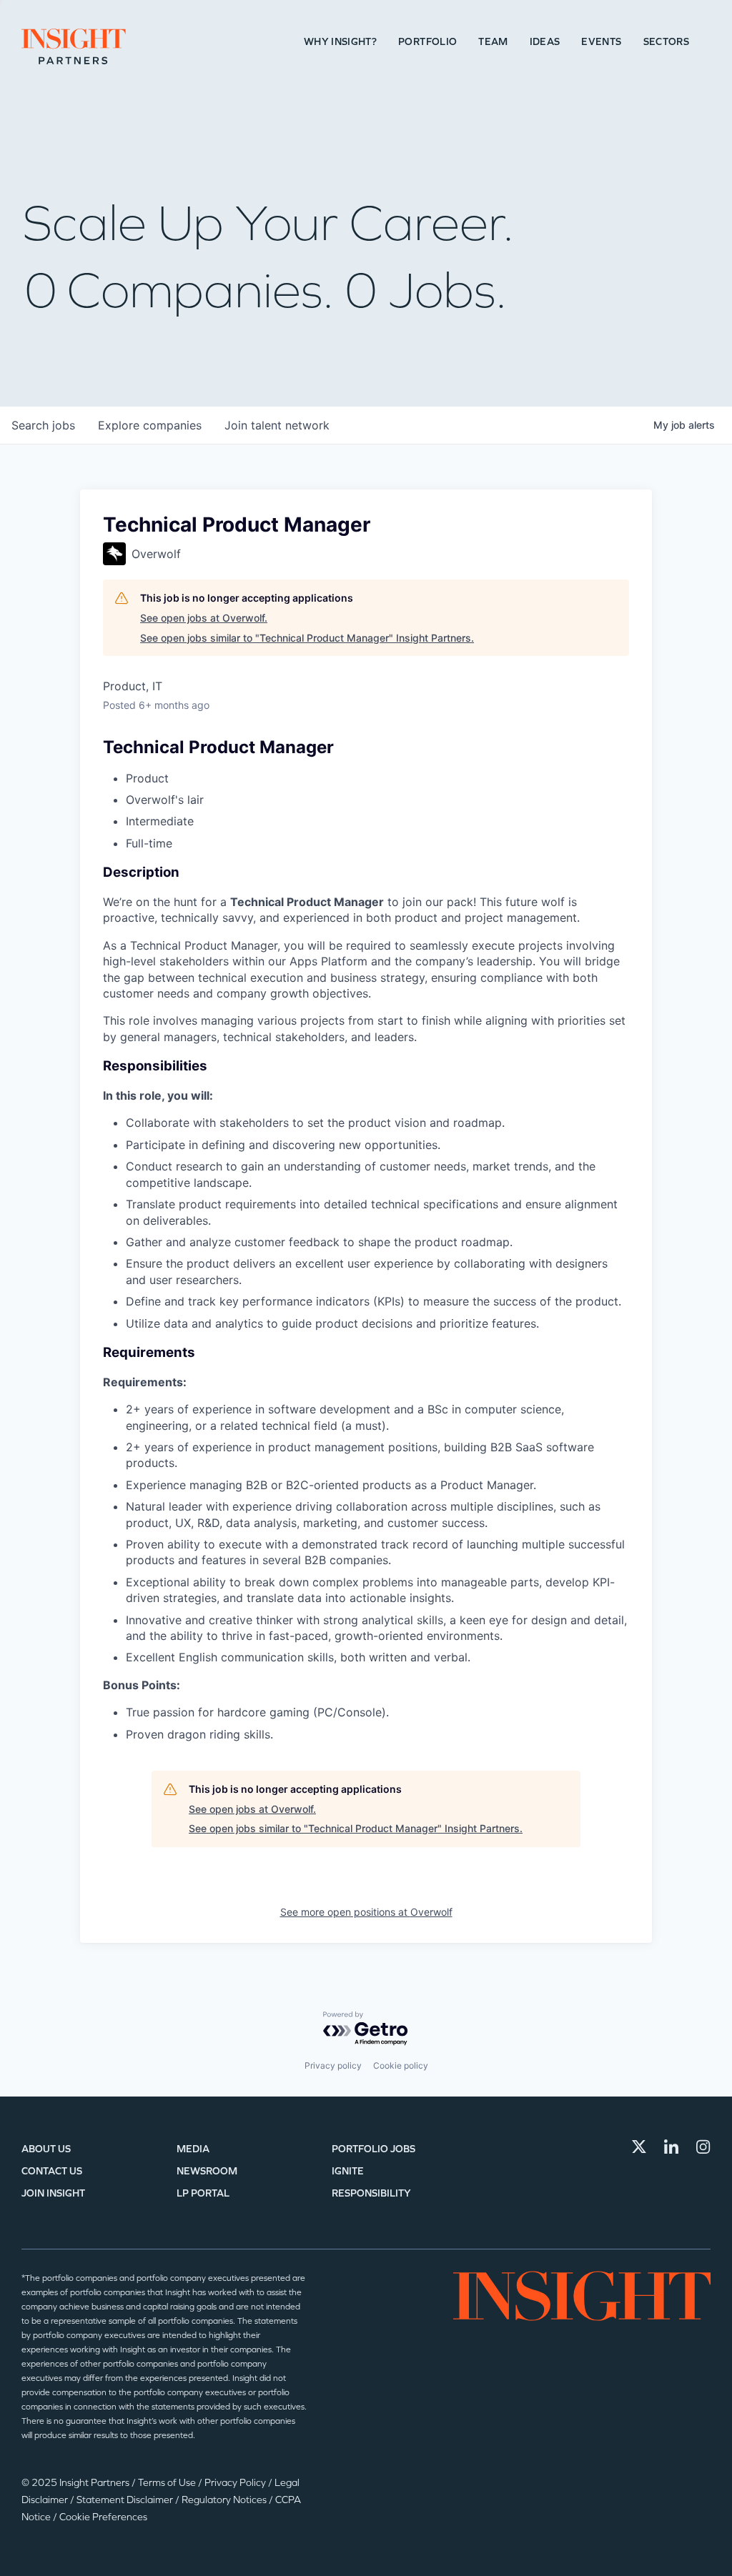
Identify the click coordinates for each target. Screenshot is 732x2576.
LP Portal (203, 2193)
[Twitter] (639, 2147)
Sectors (666, 42)
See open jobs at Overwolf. (204, 618)
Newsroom (207, 2171)
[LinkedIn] (671, 2147)
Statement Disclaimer (126, 2500)
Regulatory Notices (225, 2500)
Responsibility (371, 2193)
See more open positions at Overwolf (366, 1912)
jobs (43, 425)
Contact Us (52, 2171)
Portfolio (427, 42)
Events (601, 42)
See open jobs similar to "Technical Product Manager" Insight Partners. (307, 638)
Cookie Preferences (103, 2517)
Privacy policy (333, 2065)
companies (150, 425)
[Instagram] (703, 2147)
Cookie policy (401, 2065)
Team (493, 42)
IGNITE (348, 2171)
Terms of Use (168, 2483)
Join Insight (53, 2193)
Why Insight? (340, 42)
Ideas (545, 42)
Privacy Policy (236, 2483)
